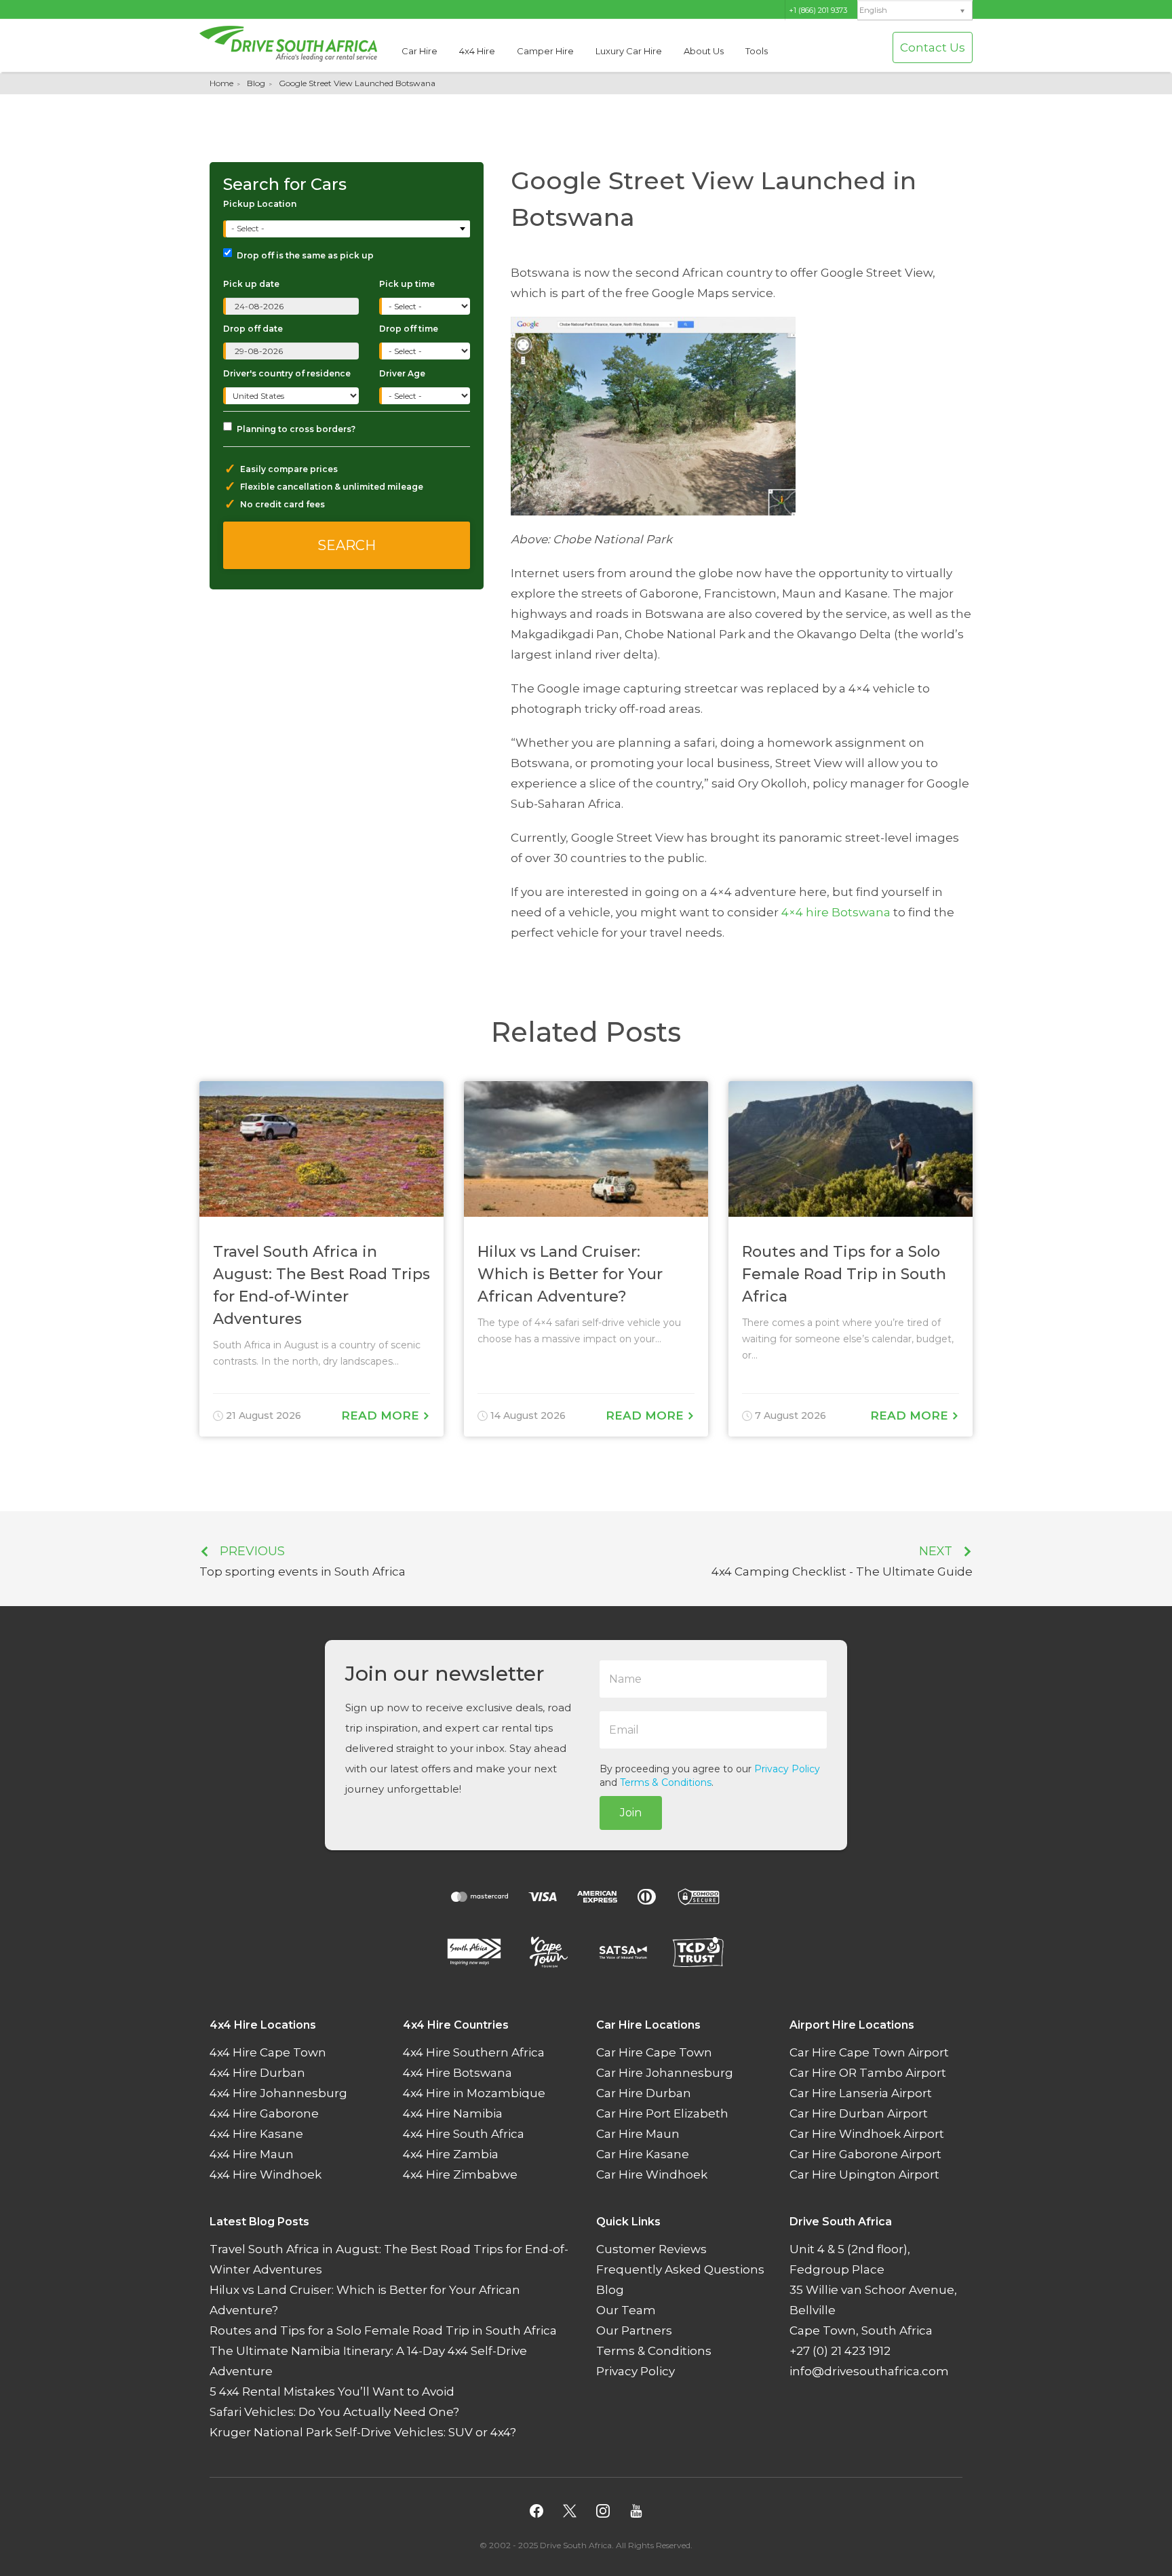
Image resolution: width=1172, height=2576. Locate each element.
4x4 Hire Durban (257, 2073)
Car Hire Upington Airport (864, 2175)
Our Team (626, 2311)
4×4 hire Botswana (836, 912)
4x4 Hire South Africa (464, 2134)
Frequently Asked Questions (680, 2270)
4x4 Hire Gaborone (264, 2114)
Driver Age (402, 373)
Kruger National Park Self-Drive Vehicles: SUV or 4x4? (363, 2433)
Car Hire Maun (638, 2134)
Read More (382, 1416)
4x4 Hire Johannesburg (278, 2094)
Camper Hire (545, 51)
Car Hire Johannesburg (665, 2073)
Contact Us (933, 47)
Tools (757, 51)
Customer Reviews (651, 2250)
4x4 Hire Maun (252, 2155)
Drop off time (409, 329)
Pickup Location (260, 204)
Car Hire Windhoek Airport (867, 2134)
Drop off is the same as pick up (305, 255)
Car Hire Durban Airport (859, 2114)
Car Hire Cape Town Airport (869, 2053)
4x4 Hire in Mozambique (474, 2094)
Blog (256, 83)
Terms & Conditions (666, 1782)
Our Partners (634, 2331)
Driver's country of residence (287, 373)
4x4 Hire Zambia (451, 2155)
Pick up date (251, 284)
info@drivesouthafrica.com (869, 2372)
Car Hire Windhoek (652, 2175)
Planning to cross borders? (296, 429)
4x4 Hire (477, 51)
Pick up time (407, 284)
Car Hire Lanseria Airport (861, 2094)
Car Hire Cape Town (654, 2053)
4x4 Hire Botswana (457, 2073)
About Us (704, 51)
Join (631, 1813)
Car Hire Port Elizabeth (662, 2114)
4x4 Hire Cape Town (268, 2053)
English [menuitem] (873, 11)
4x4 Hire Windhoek (266, 2175)
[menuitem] (915, 11)
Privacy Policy (787, 1769)
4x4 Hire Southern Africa (474, 2053)
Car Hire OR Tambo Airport (868, 2073)
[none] (915, 11)
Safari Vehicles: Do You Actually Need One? (334, 2413)
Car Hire (419, 51)
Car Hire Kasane (643, 2155)
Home (221, 83)
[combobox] (348, 229)
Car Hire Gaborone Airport (865, 2155)
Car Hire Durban (644, 2094)
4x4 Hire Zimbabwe (460, 2175)
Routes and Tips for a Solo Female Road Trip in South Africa (383, 2331)
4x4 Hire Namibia (453, 2114)
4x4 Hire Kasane (256, 2134)
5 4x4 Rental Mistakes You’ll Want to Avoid (332, 2392)
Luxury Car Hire (629, 51)
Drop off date (253, 329)
